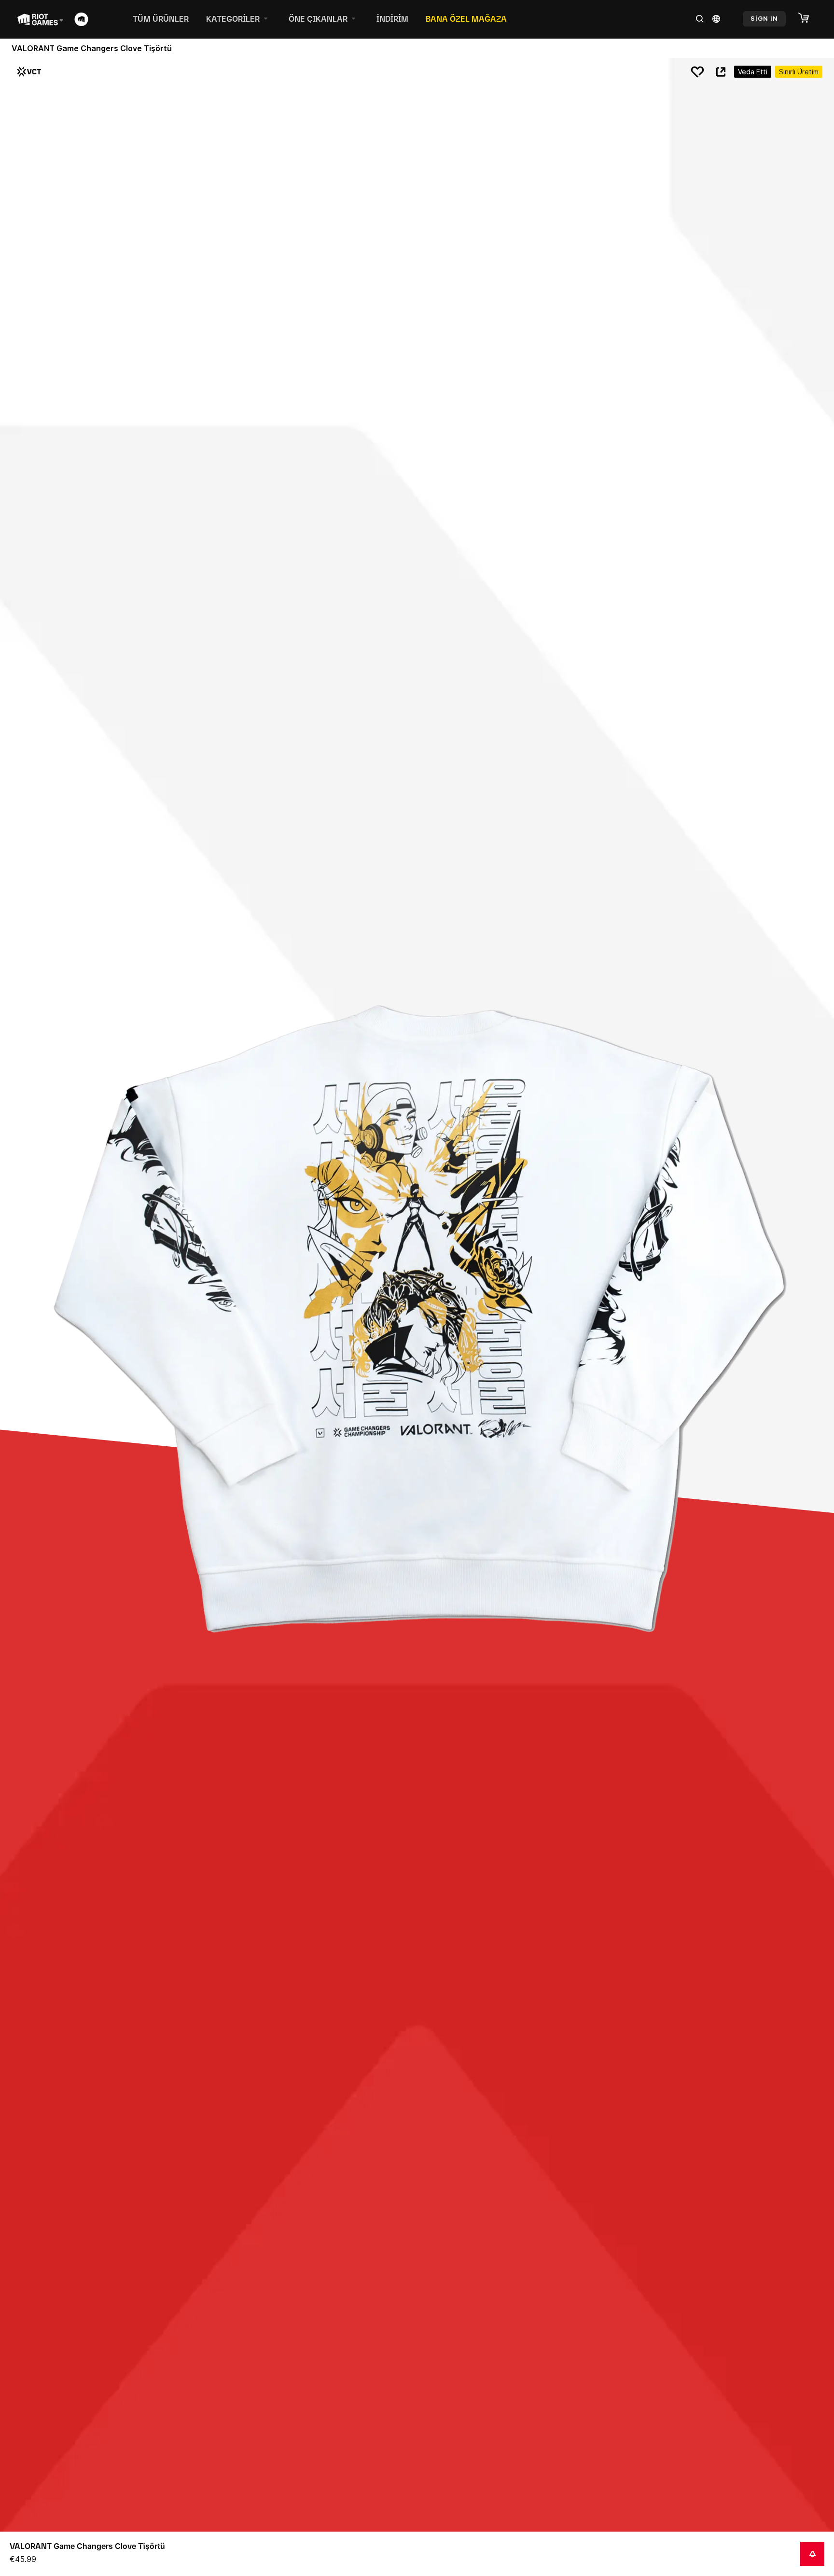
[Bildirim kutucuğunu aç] (812, 2554)
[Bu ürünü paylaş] (721, 72)
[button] (808, 18)
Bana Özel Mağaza (466, 19)
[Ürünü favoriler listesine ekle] (697, 72)
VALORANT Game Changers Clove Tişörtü (87, 2546)
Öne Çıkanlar (318, 19)
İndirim (392, 19)
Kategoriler (233, 19)
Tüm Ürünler (161, 19)
